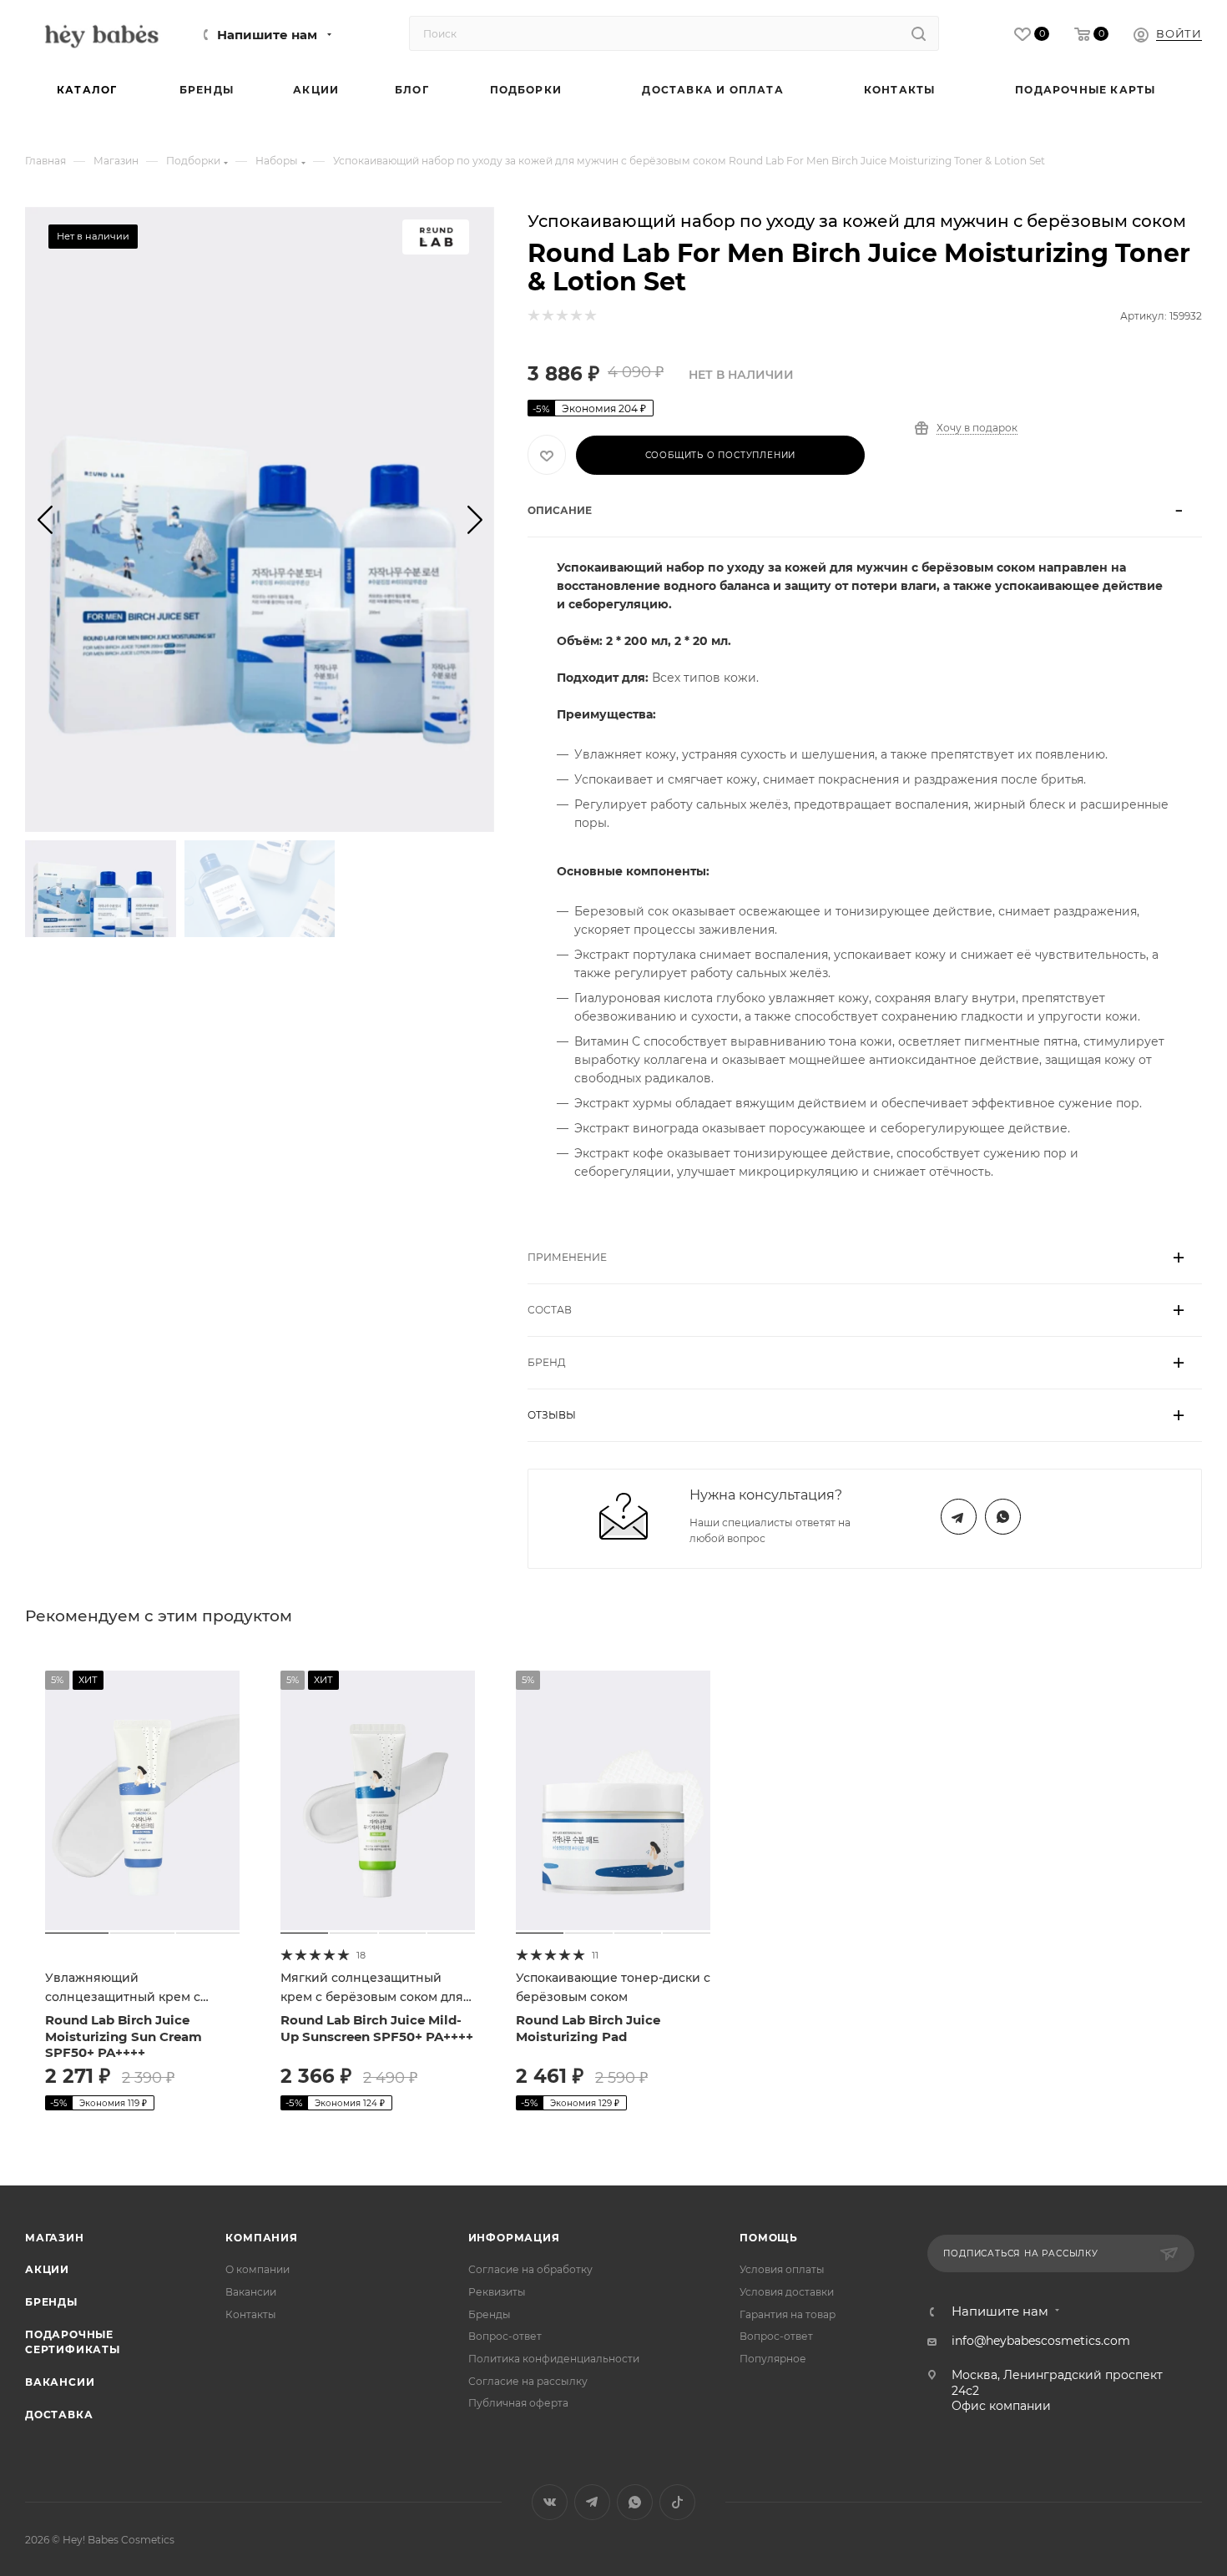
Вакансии (60, 2382)
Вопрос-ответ (505, 2336)
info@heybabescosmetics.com (1041, 2341)
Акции (47, 2269)
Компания (261, 2238)
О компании (258, 2269)
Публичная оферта (518, 2403)
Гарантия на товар (788, 2314)
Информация (514, 2238)
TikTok (677, 2502)
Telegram (959, 1517)
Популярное (773, 2359)
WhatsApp (1003, 1517)
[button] (45, 519)
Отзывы (552, 1415)
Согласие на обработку (530, 2269)
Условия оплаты (782, 2269)
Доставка (59, 2415)
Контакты (251, 2314)
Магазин (55, 2238)
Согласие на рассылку (528, 2381)
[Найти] (919, 33)
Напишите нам (267, 35)
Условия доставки (787, 2292)
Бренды (51, 2302)
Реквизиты (497, 2292)
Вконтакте (550, 2502)
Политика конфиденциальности (554, 2359)
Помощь (769, 2238)
